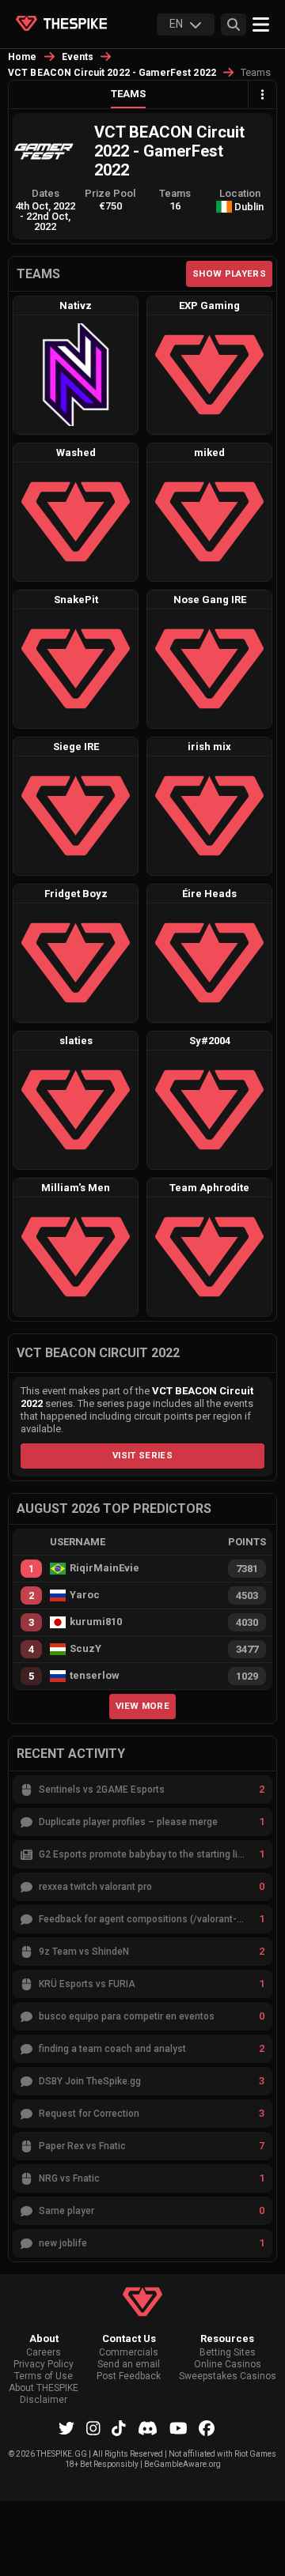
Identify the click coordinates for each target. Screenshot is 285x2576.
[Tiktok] (119, 2428)
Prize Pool (110, 193)
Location (240, 193)
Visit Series (142, 1455)
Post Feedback (129, 2376)
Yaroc (85, 1595)
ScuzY (85, 1649)
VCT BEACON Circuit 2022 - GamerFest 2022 (112, 73)
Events (78, 57)
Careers (44, 2353)
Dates (46, 193)
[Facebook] (207, 2428)
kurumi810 (96, 1622)
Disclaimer (44, 2400)
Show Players (229, 273)
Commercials (129, 2353)
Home (23, 57)
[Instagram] (93, 2428)
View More (142, 1706)
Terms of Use (44, 2376)
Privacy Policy (44, 2365)
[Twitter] (66, 2428)
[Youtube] (179, 2428)
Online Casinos (228, 2365)
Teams (128, 94)
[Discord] (148, 2428)
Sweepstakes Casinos (228, 2376)
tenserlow (95, 1676)
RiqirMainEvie (104, 1568)
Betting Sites (228, 2353)
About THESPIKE (44, 2388)
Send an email (129, 2365)
